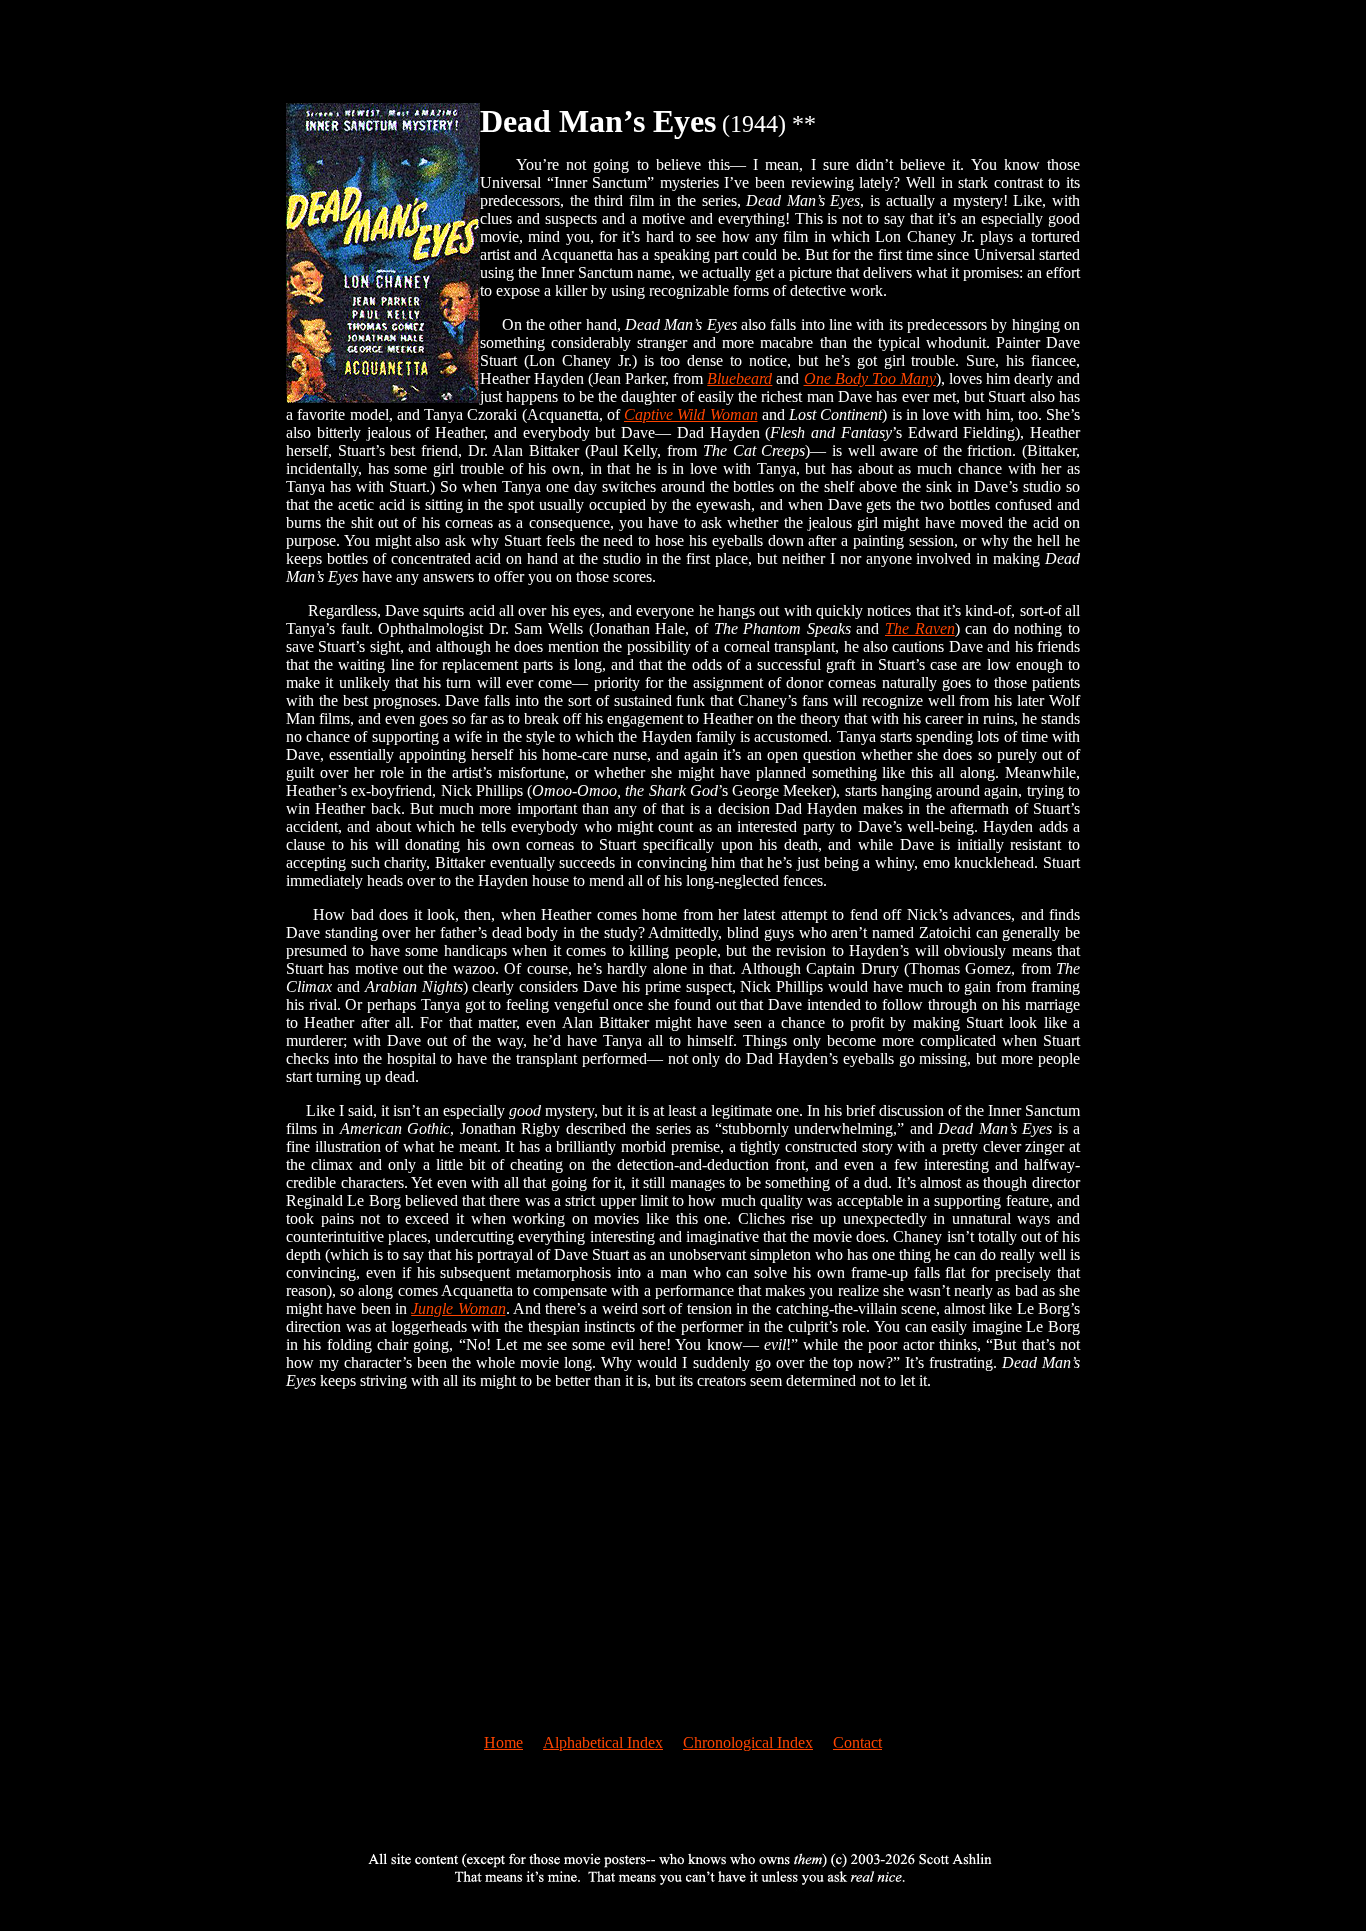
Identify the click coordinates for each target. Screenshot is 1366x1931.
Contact (857, 1742)
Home (503, 1742)
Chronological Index (748, 1742)
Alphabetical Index (603, 1742)
